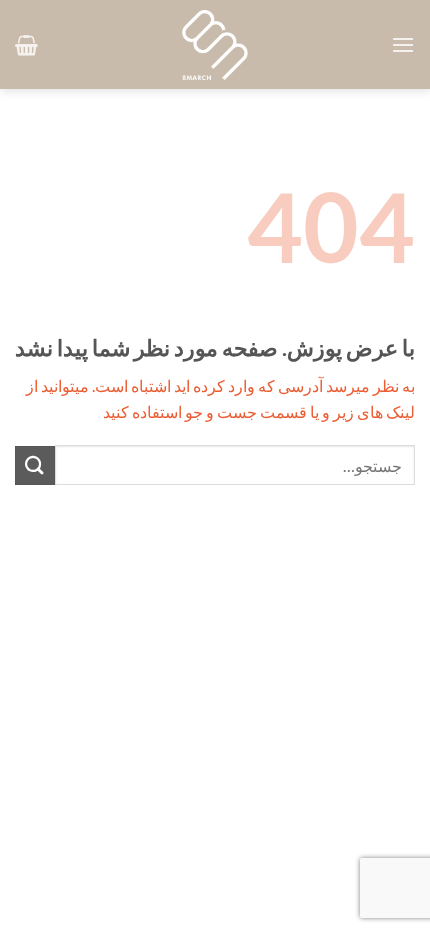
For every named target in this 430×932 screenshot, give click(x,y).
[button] (403, 44)
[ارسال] (35, 465)
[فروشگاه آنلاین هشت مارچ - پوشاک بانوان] (215, 45)
